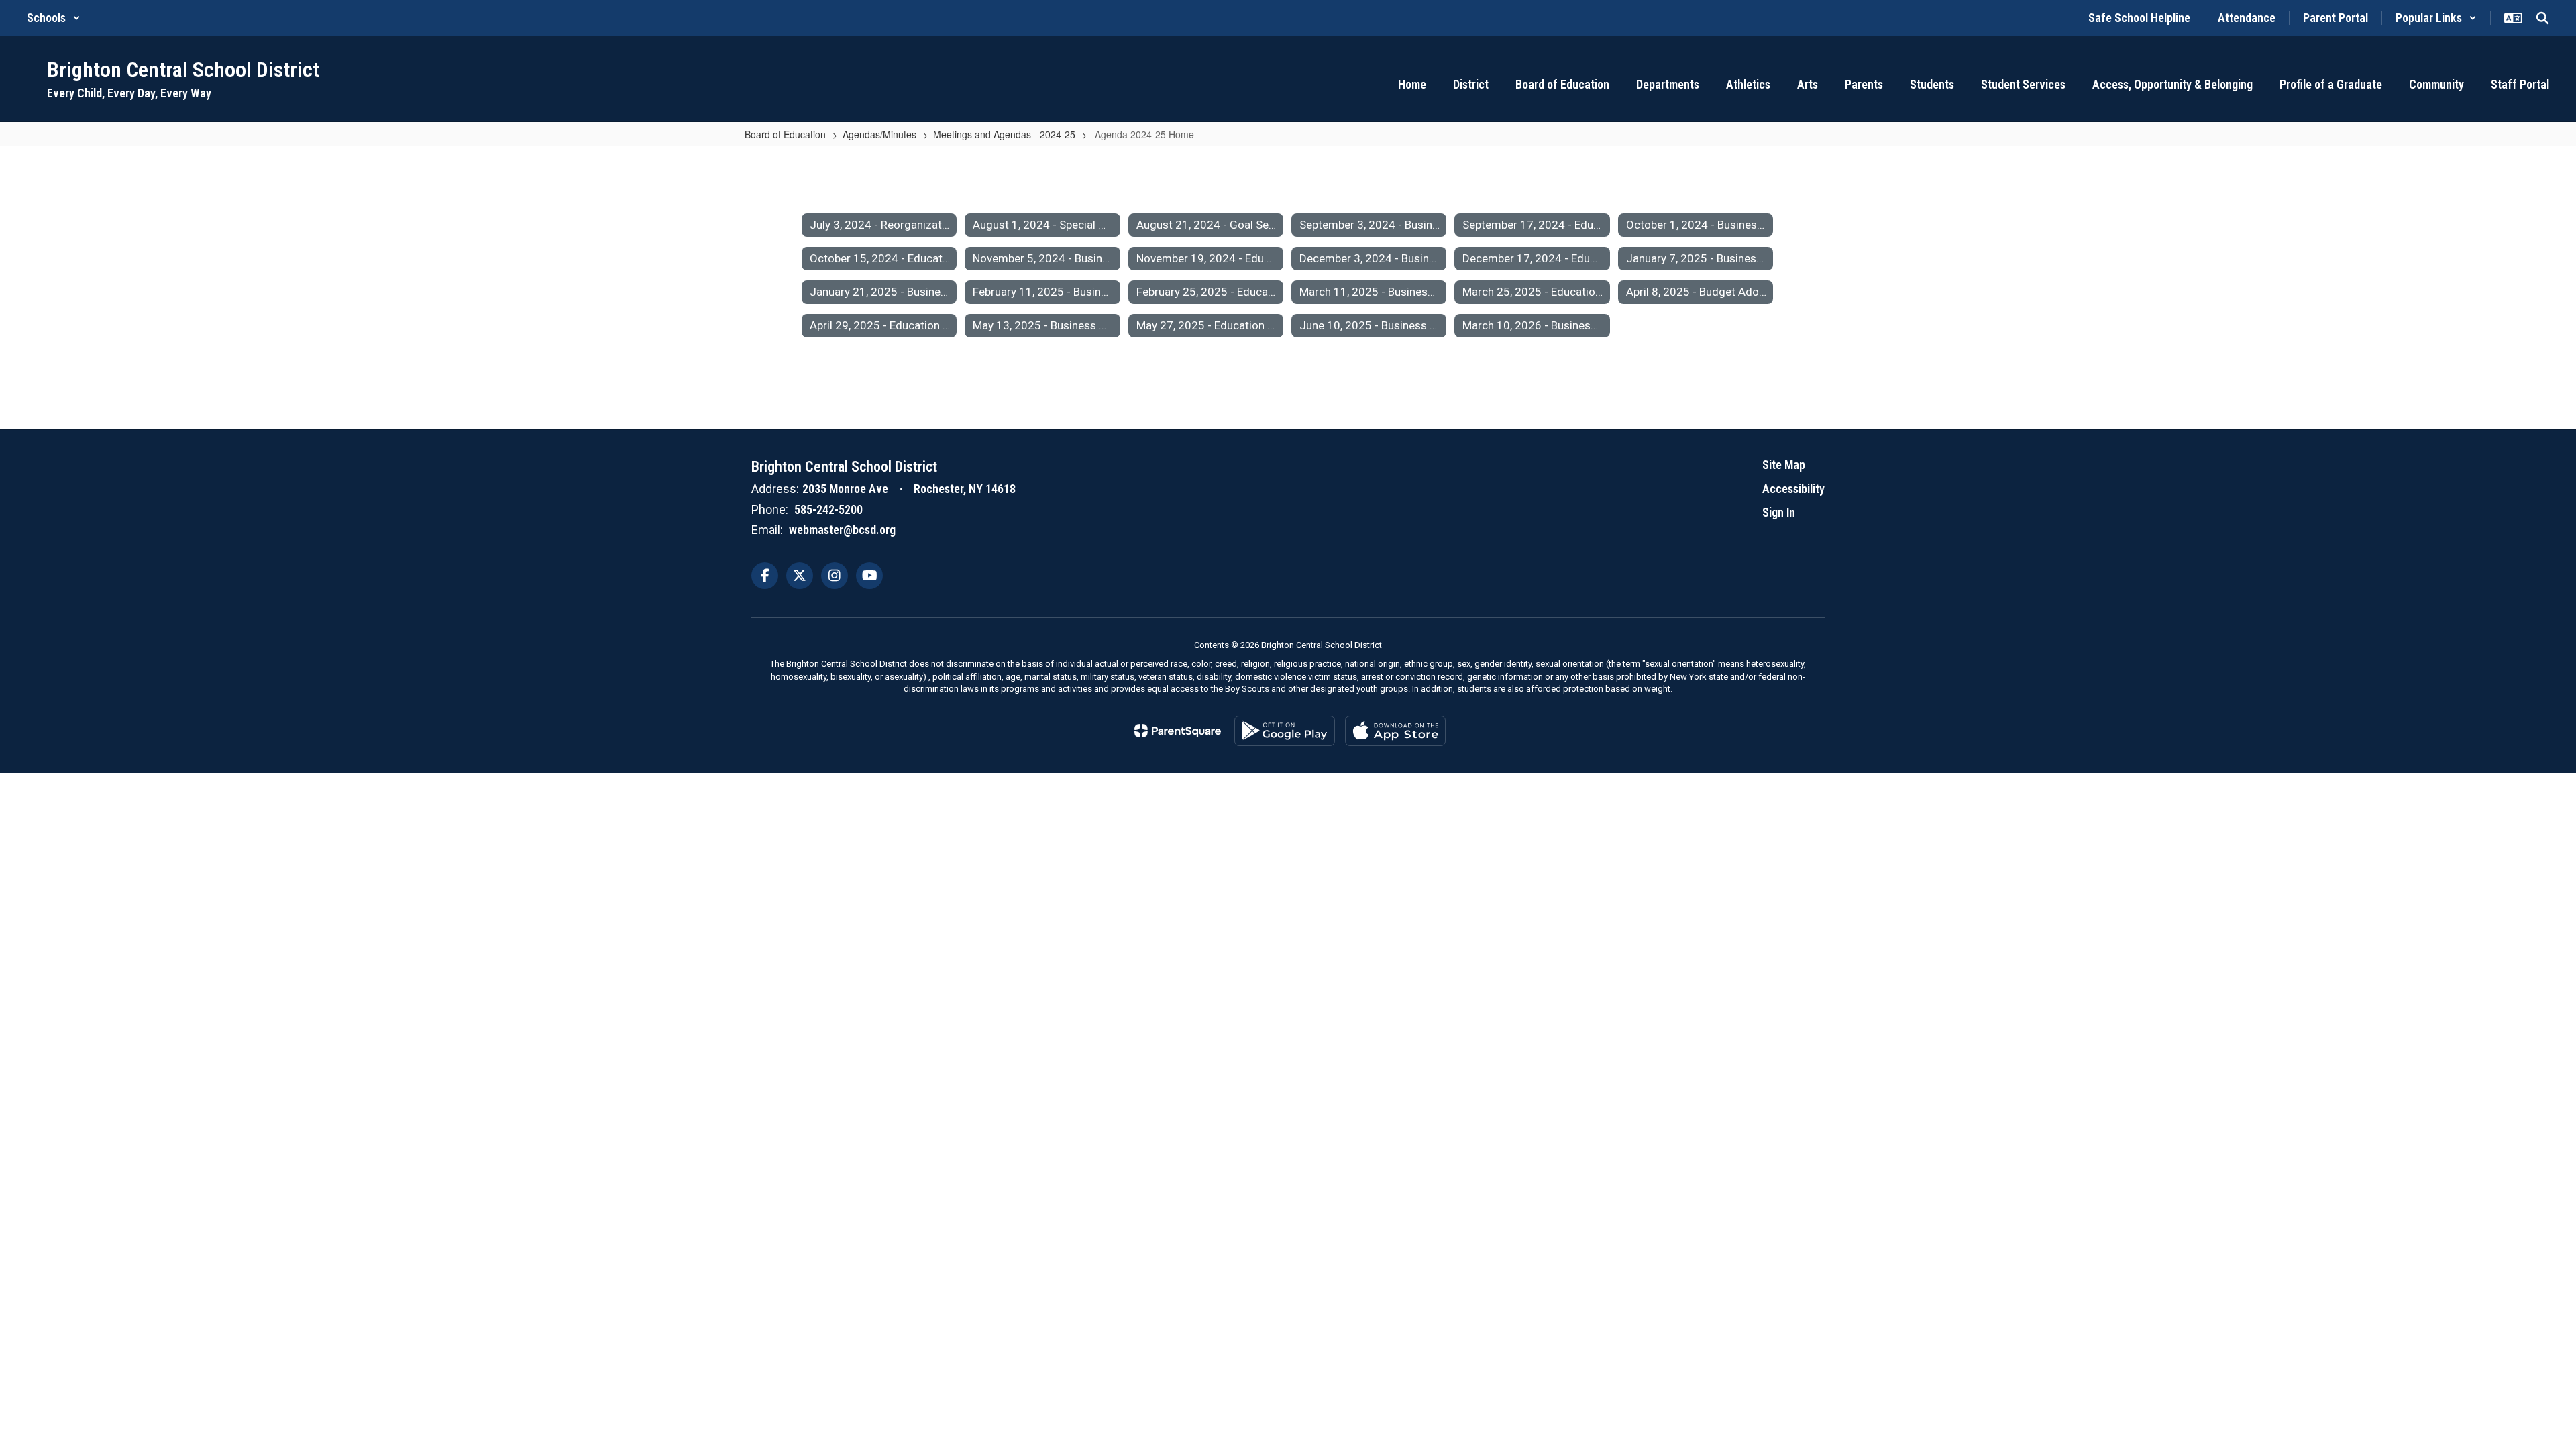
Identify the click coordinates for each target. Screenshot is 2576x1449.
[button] (54, 18)
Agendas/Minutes (879, 134)
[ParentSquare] (1178, 731)
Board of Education (785, 134)
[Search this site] (2542, 18)
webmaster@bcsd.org (842, 530)
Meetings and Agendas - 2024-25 (1004, 134)
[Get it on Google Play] (1285, 731)
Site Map (1784, 465)
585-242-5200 (828, 509)
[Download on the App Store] (1395, 731)
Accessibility (1793, 489)
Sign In (1779, 512)
